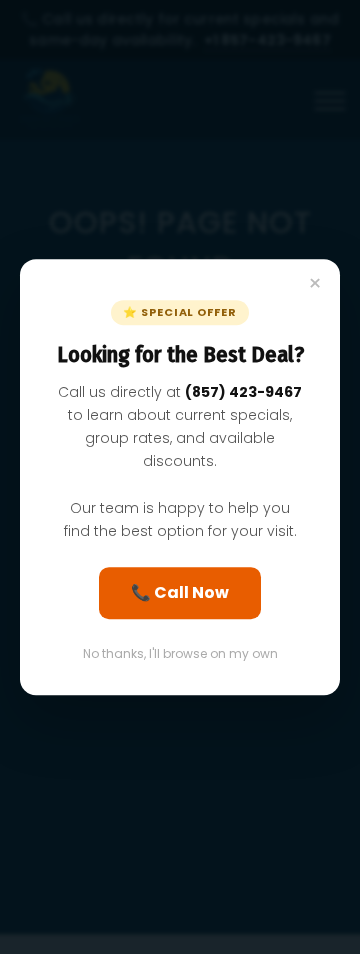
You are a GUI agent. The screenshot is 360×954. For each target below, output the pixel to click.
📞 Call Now (180, 592)
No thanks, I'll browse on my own (180, 653)
